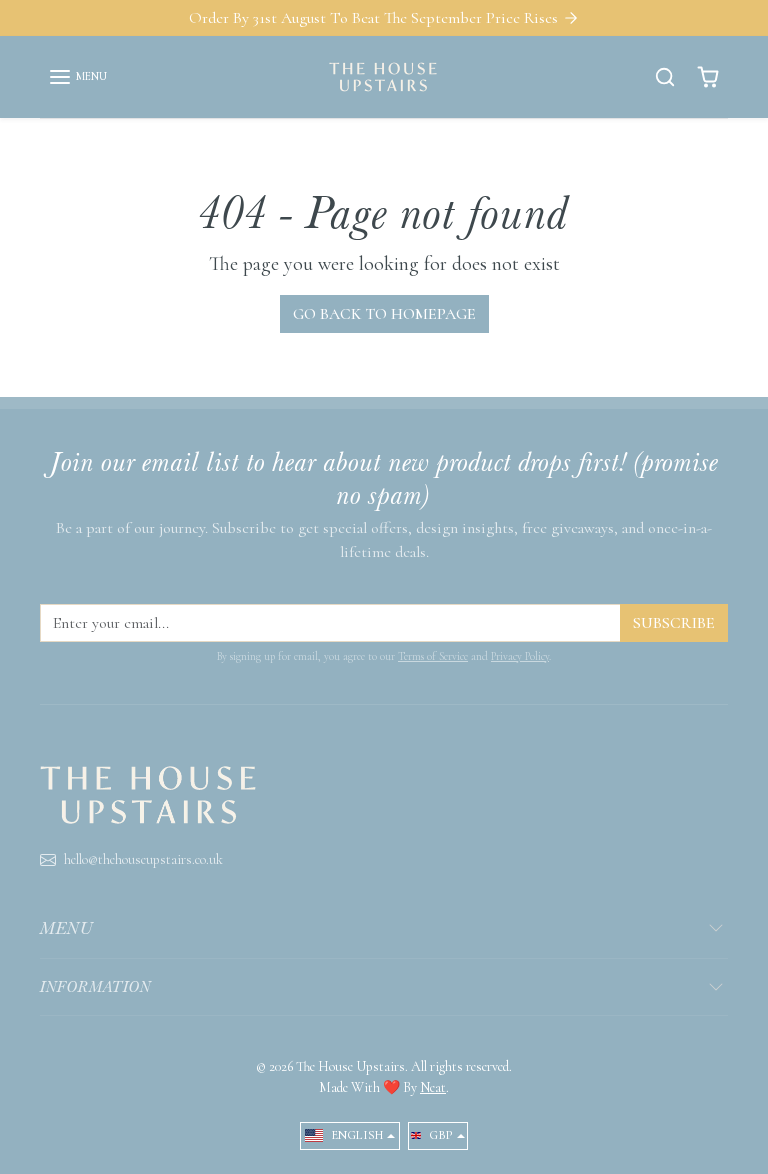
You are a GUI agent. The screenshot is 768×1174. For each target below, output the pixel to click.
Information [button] (95, 986)
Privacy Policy (520, 656)
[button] (77, 77)
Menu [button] (66, 928)
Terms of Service (433, 656)
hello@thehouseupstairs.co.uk (143, 859)
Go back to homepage (384, 314)
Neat (433, 1087)
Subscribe (674, 623)
